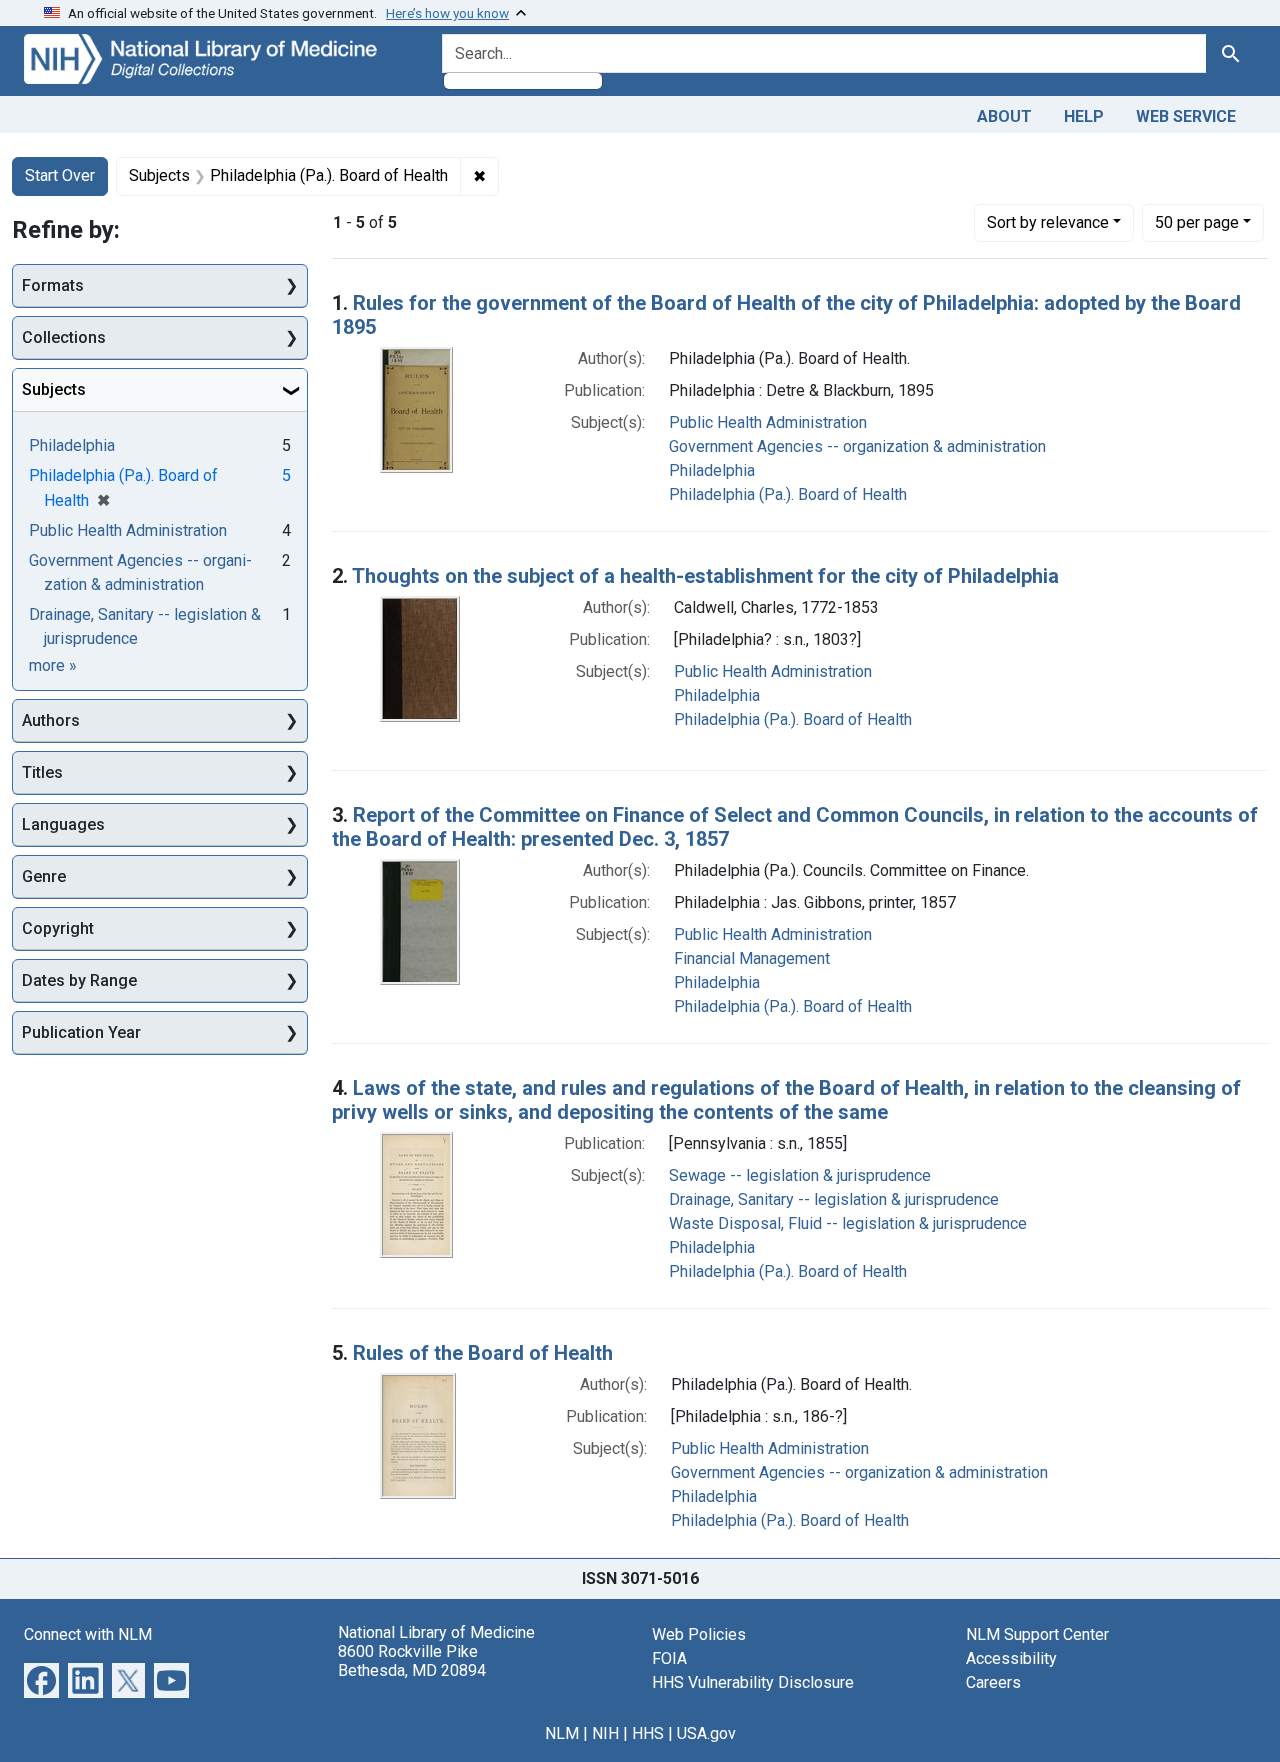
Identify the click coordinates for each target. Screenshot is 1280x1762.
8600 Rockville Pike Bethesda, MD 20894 (412, 1661)
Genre (44, 876)
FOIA (669, 1658)
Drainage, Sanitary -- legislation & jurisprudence (834, 1199)
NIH (605, 1733)
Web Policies (699, 1634)
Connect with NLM (88, 1634)
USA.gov (706, 1733)
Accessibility (1011, 1658)
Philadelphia (712, 470)
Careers (993, 1682)
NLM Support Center (1037, 1634)
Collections (64, 337)
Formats (53, 285)
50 (1197, 222)
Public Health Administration (768, 422)
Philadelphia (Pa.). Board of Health (788, 494)
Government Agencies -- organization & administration (857, 446)
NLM (562, 1733)
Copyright (58, 928)
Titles (42, 772)
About (1004, 116)
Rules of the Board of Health (483, 1353)
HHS (648, 1733)
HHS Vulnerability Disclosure (753, 1682)
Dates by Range (79, 980)
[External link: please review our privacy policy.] (41, 1678)
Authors (51, 720)
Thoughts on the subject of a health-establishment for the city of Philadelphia (705, 576)
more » (53, 665)
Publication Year (81, 1032)
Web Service (1186, 116)
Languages (63, 824)
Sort (1048, 222)
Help (1084, 116)
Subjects (54, 389)
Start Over (60, 175)
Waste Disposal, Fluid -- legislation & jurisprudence (848, 1223)
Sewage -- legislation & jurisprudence (800, 1175)
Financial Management (752, 958)
